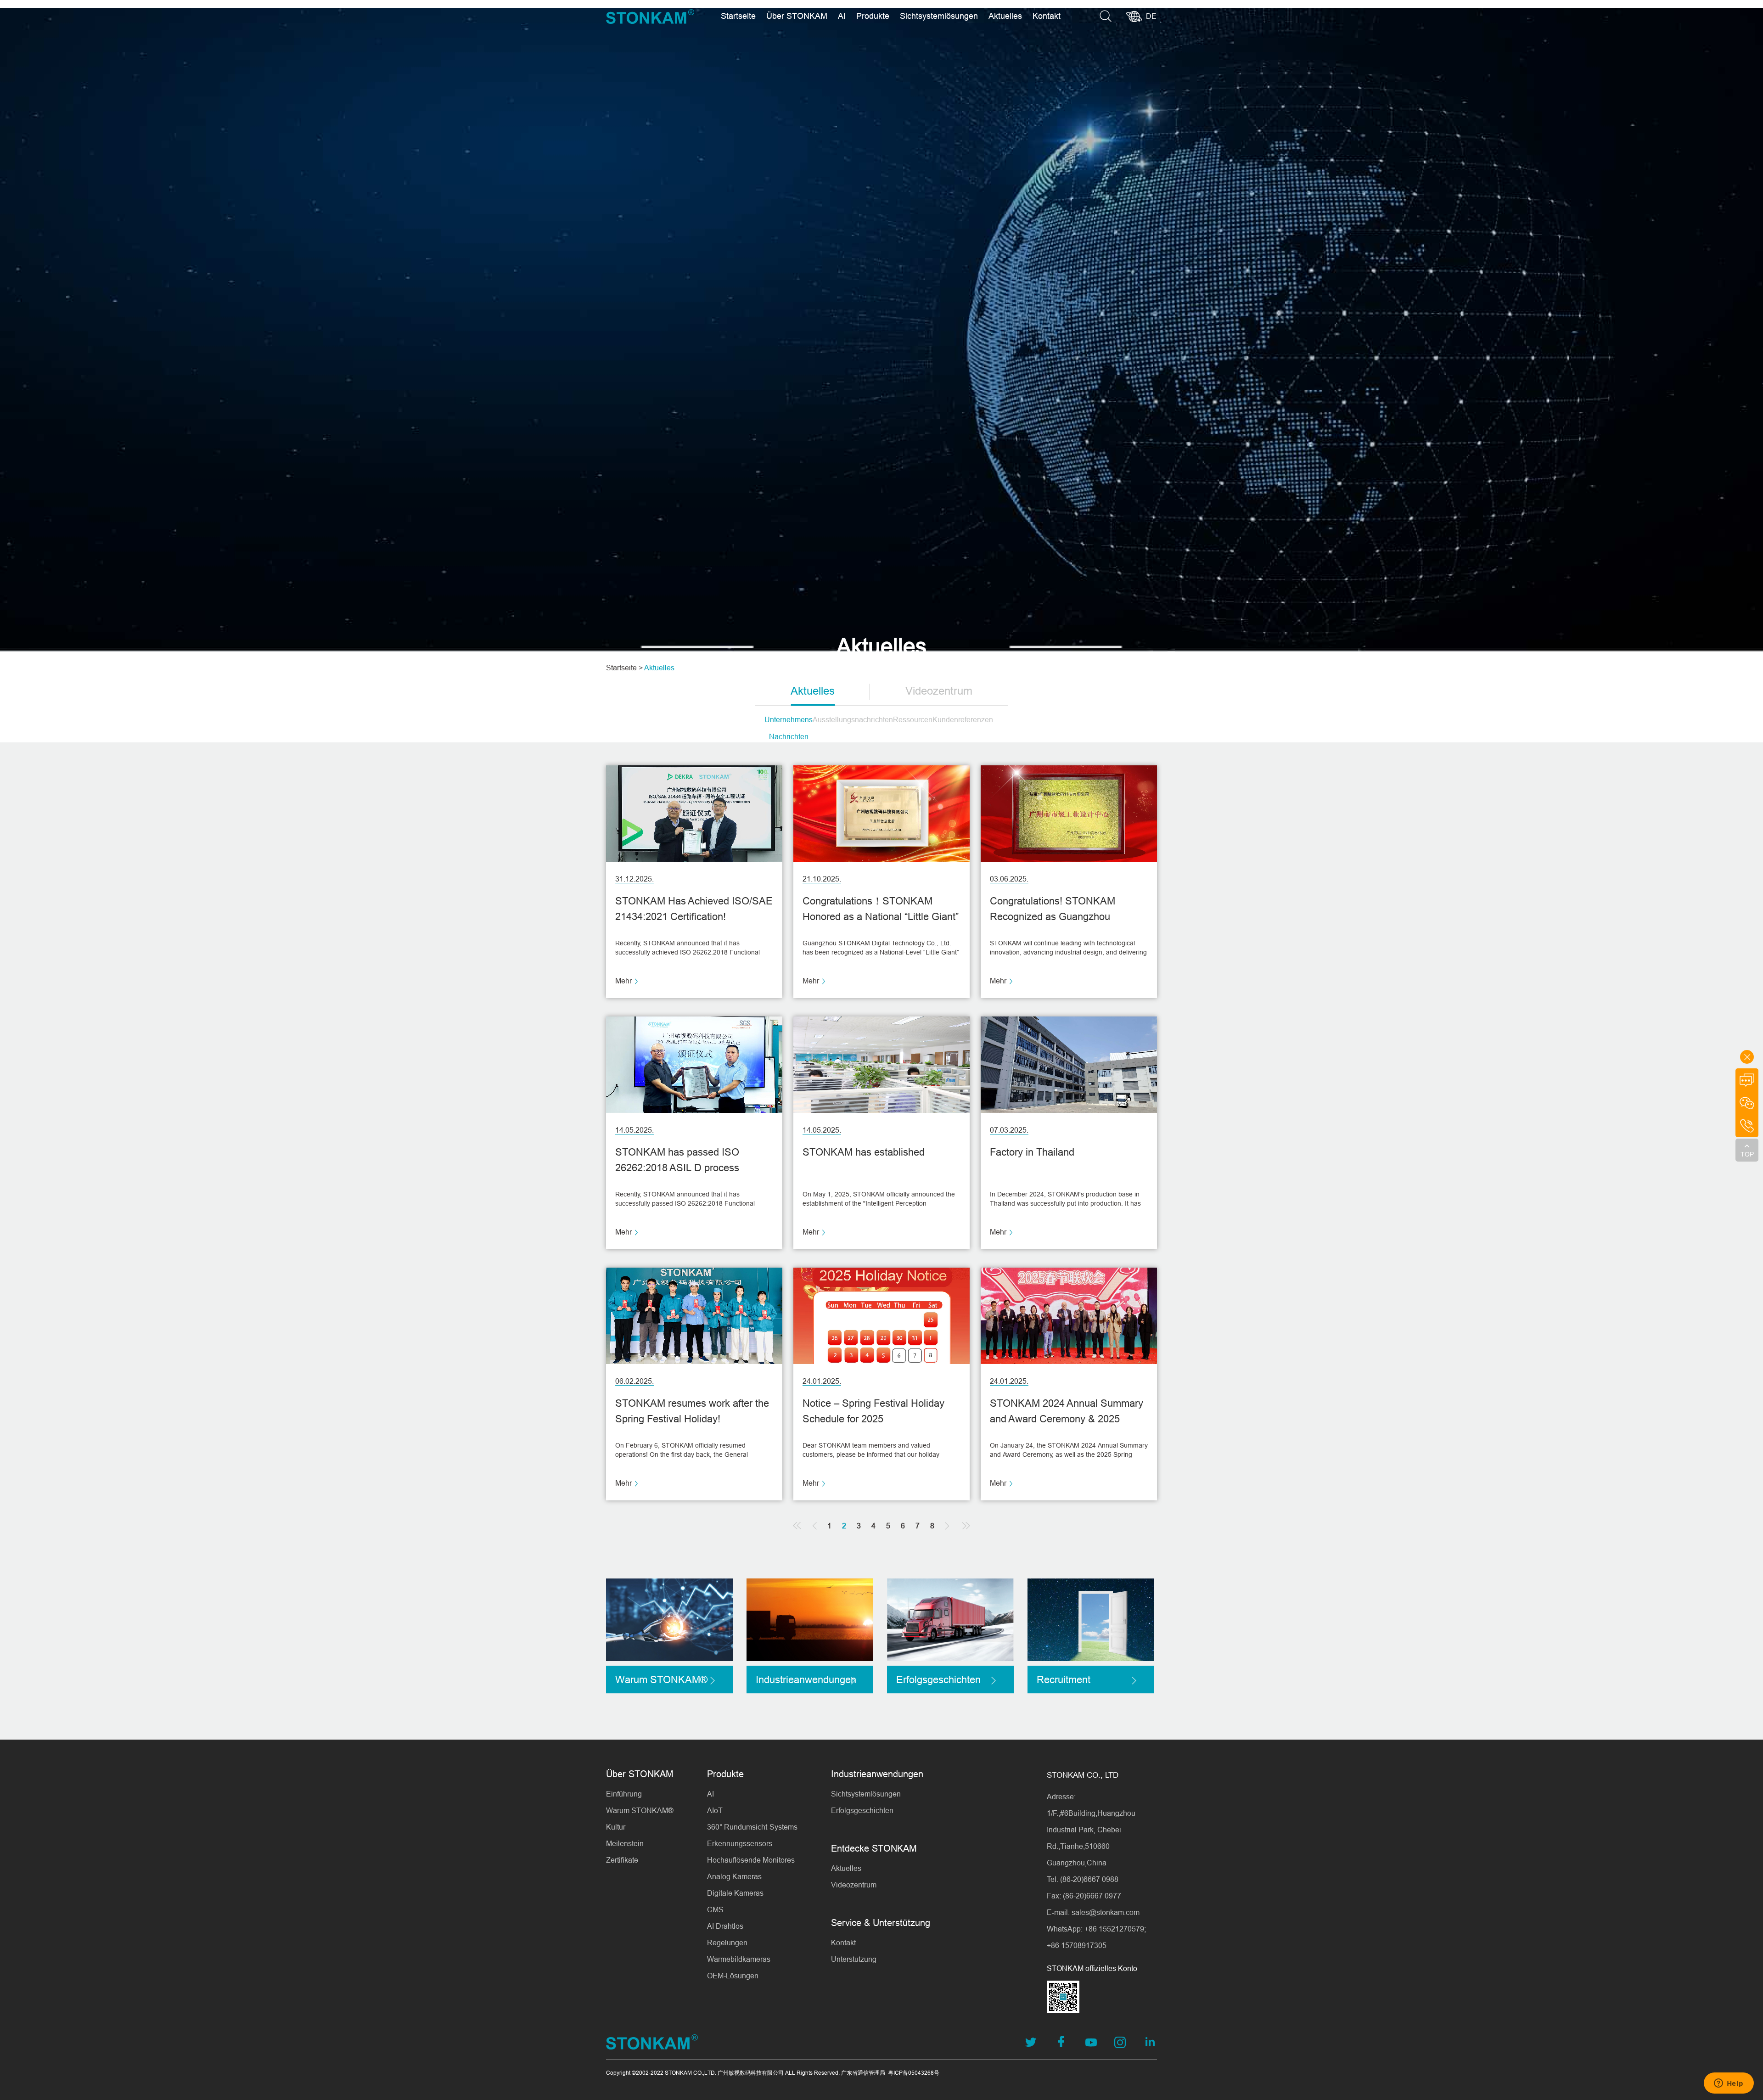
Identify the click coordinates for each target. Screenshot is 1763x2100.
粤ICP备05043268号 (914, 2073)
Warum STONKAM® (640, 1810)
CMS (715, 1909)
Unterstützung (854, 1959)
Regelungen (727, 1943)
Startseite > (624, 668)
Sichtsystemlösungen (939, 16)
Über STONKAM (797, 16)
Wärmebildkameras (739, 1959)
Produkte (873, 16)
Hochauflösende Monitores (751, 1860)
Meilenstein (625, 1843)
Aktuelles (1005, 16)
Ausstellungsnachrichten (853, 719)
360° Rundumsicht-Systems (752, 1827)
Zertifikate (622, 1860)
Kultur (616, 1827)
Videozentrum (939, 691)
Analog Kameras (734, 1876)
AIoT (715, 1810)
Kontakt (1047, 16)
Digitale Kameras (735, 1893)
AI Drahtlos (725, 1926)
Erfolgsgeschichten (862, 1810)
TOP (1747, 1154)
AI (842, 16)
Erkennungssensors (740, 1843)
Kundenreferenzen (963, 719)
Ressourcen (913, 719)
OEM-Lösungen (733, 1976)
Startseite (738, 16)
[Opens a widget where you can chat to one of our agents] (1729, 2084)
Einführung (624, 1794)
